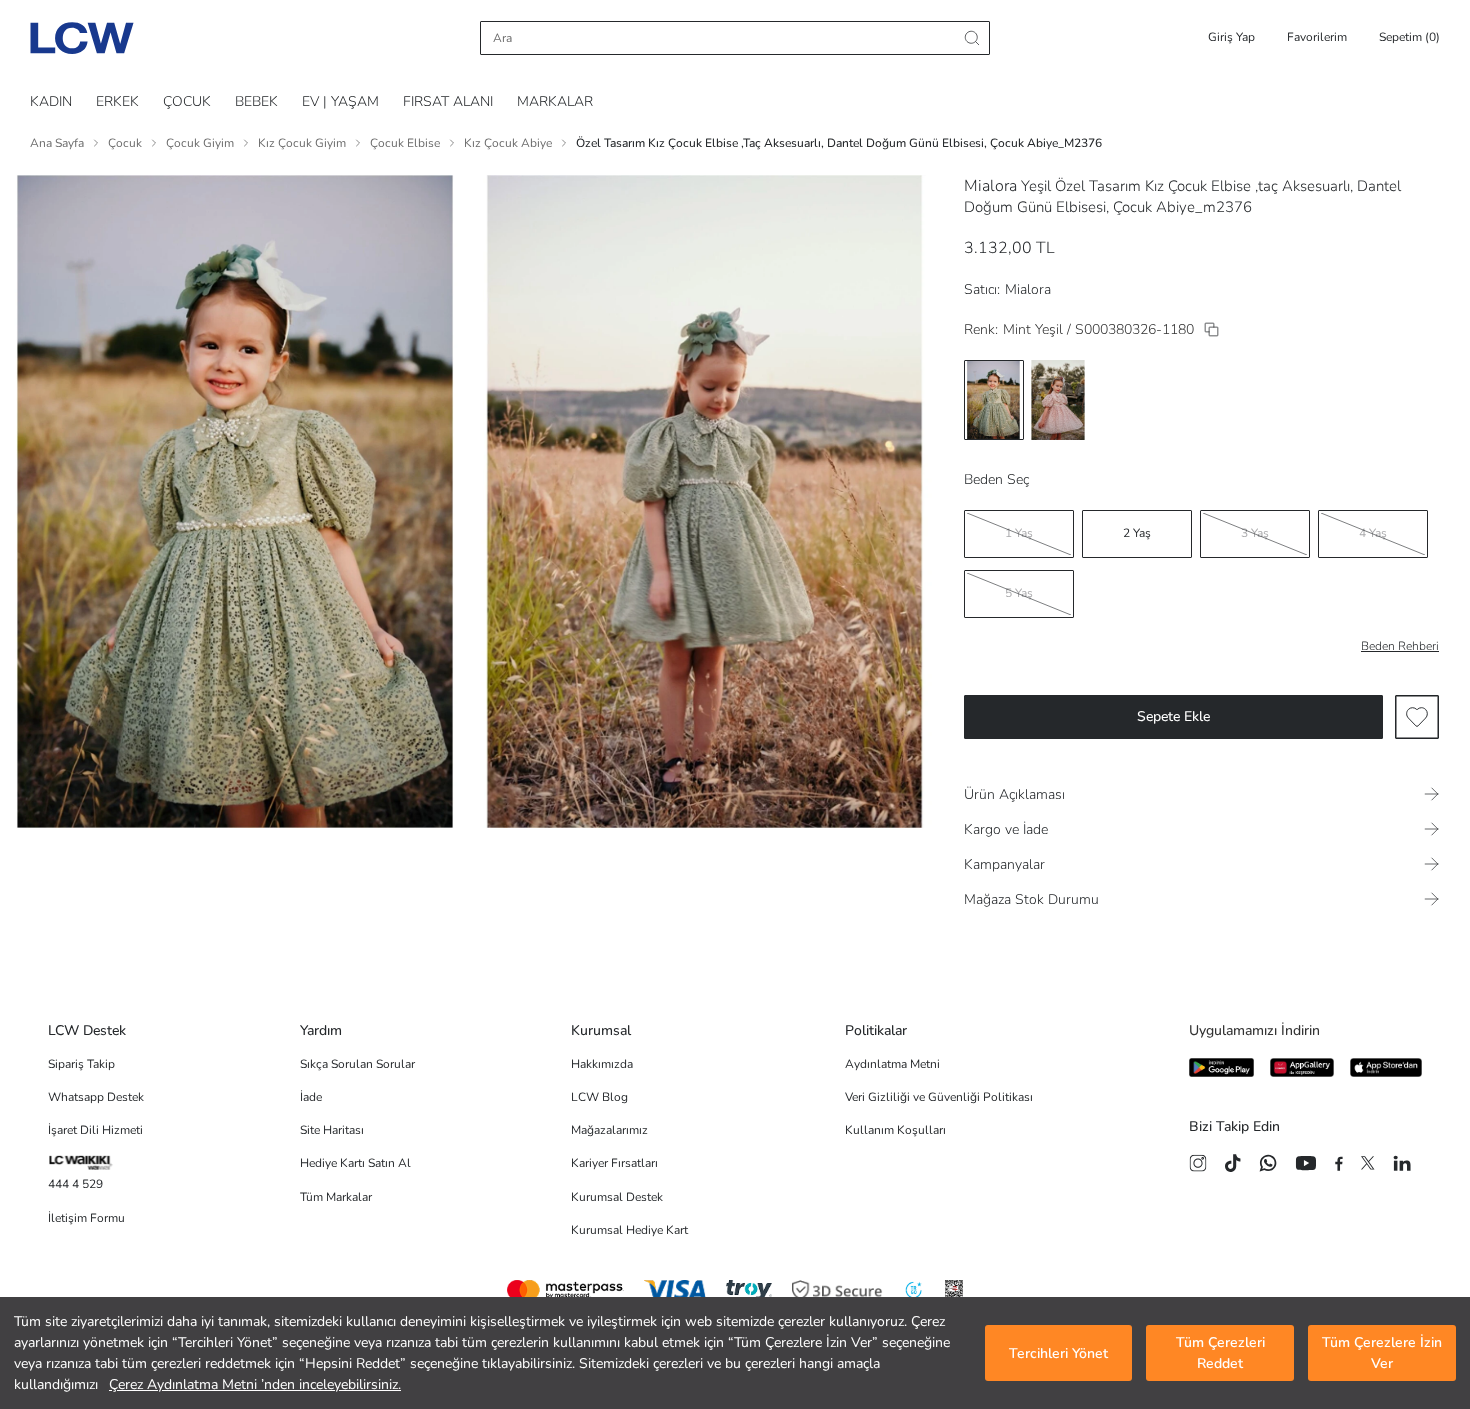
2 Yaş (1137, 533)
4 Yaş (1373, 533)
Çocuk (125, 143)
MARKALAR (555, 101)
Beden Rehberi (1400, 646)
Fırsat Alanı (448, 101)
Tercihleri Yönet (1058, 1353)
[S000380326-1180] (1211, 329)
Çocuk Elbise (405, 143)
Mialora (990, 186)
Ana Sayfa (57, 143)
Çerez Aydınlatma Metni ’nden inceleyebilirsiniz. (255, 1384)
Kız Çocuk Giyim (302, 143)
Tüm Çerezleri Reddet (1220, 1353)
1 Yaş (1019, 533)
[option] (994, 400)
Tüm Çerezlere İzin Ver (1382, 1353)
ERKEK (117, 101)
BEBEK (256, 101)
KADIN (51, 101)
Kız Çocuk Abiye (508, 143)
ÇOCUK (187, 101)
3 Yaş (1255, 533)
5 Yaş (1019, 593)
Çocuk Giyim (200, 143)
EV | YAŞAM (340, 101)
